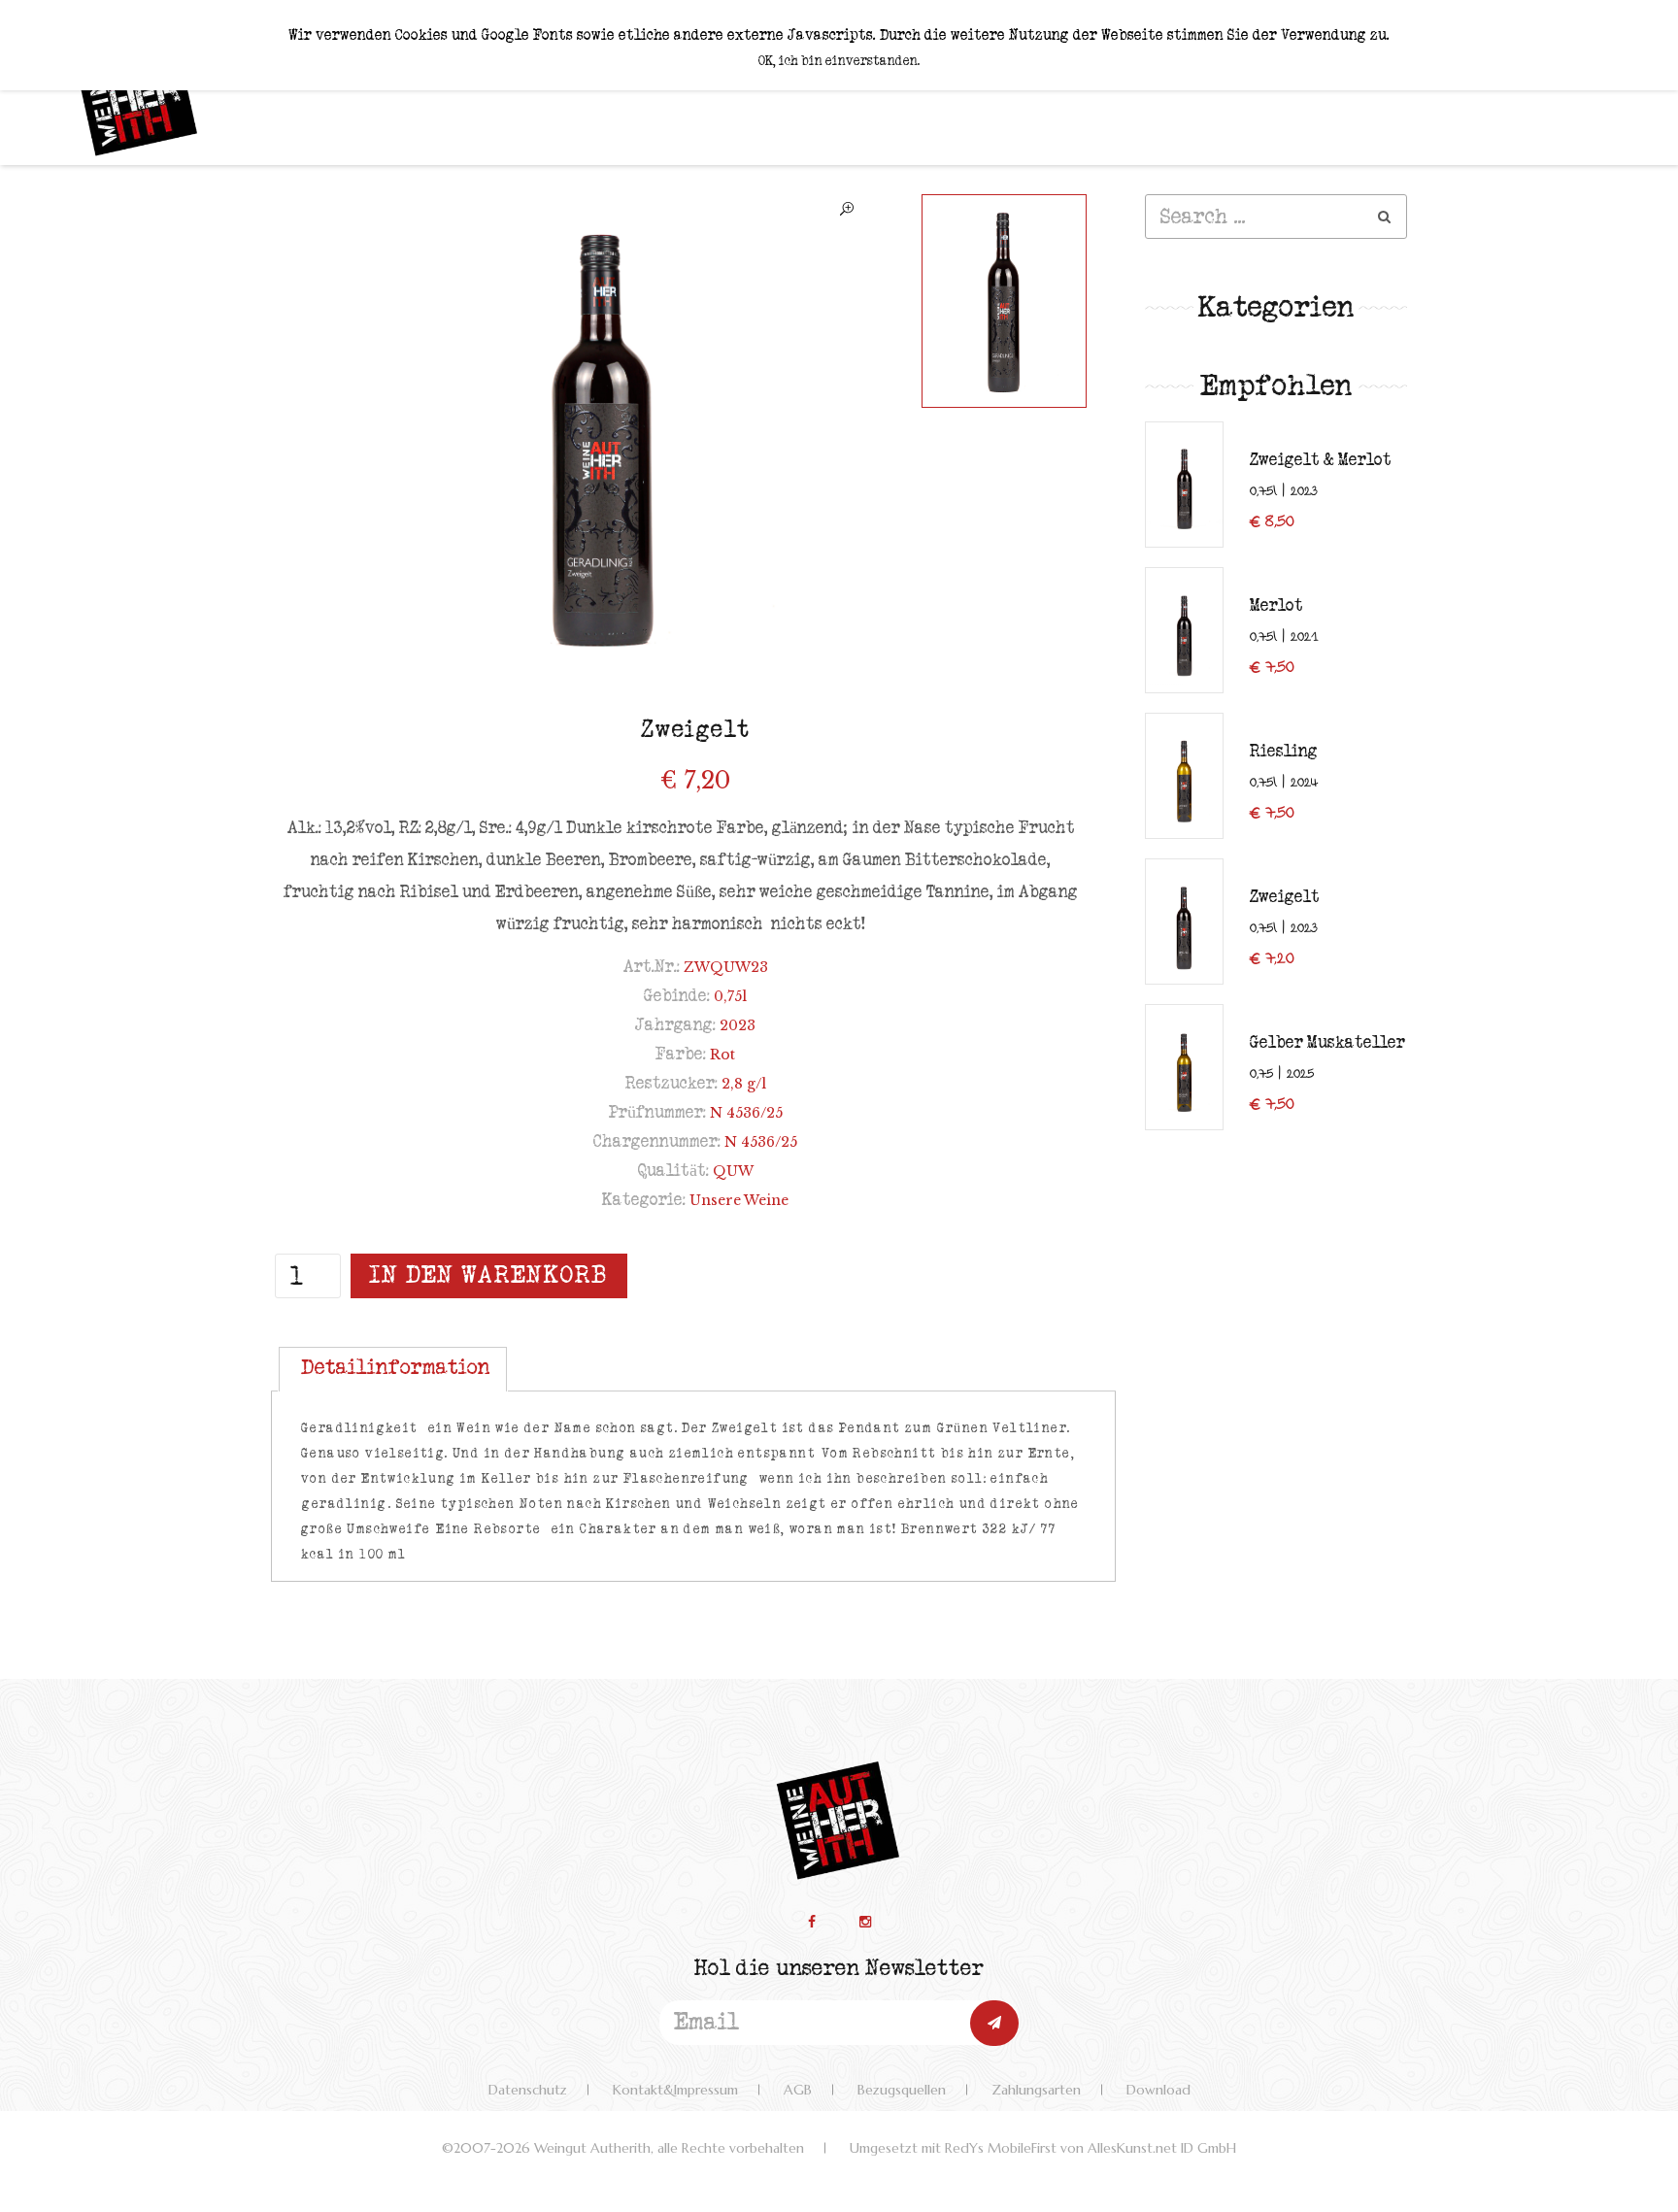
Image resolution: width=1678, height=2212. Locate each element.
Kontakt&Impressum (675, 2090)
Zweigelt (696, 730)
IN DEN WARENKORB (489, 1275)
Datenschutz (528, 2090)
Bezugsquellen (902, 2090)
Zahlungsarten (1036, 2090)
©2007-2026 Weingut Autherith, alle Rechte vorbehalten (623, 2148)
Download (1158, 2090)
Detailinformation (396, 1367)
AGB (798, 2090)
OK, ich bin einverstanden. (839, 61)
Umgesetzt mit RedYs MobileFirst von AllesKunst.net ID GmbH (1043, 2148)
